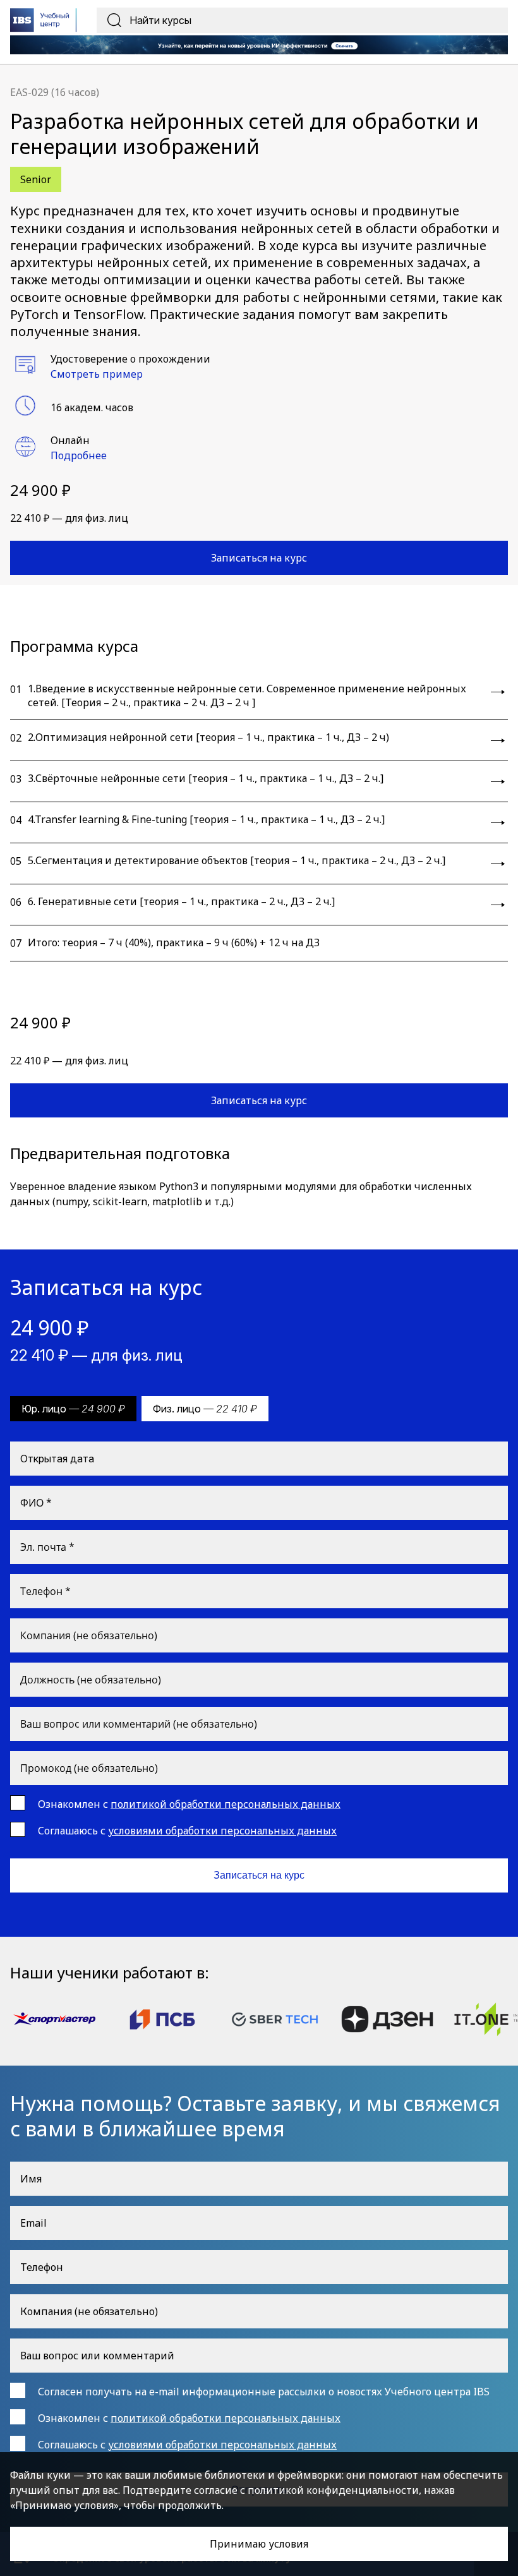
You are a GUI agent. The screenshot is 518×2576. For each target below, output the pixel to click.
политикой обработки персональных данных (226, 1804)
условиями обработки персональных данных (222, 1831)
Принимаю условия (259, 2544)
